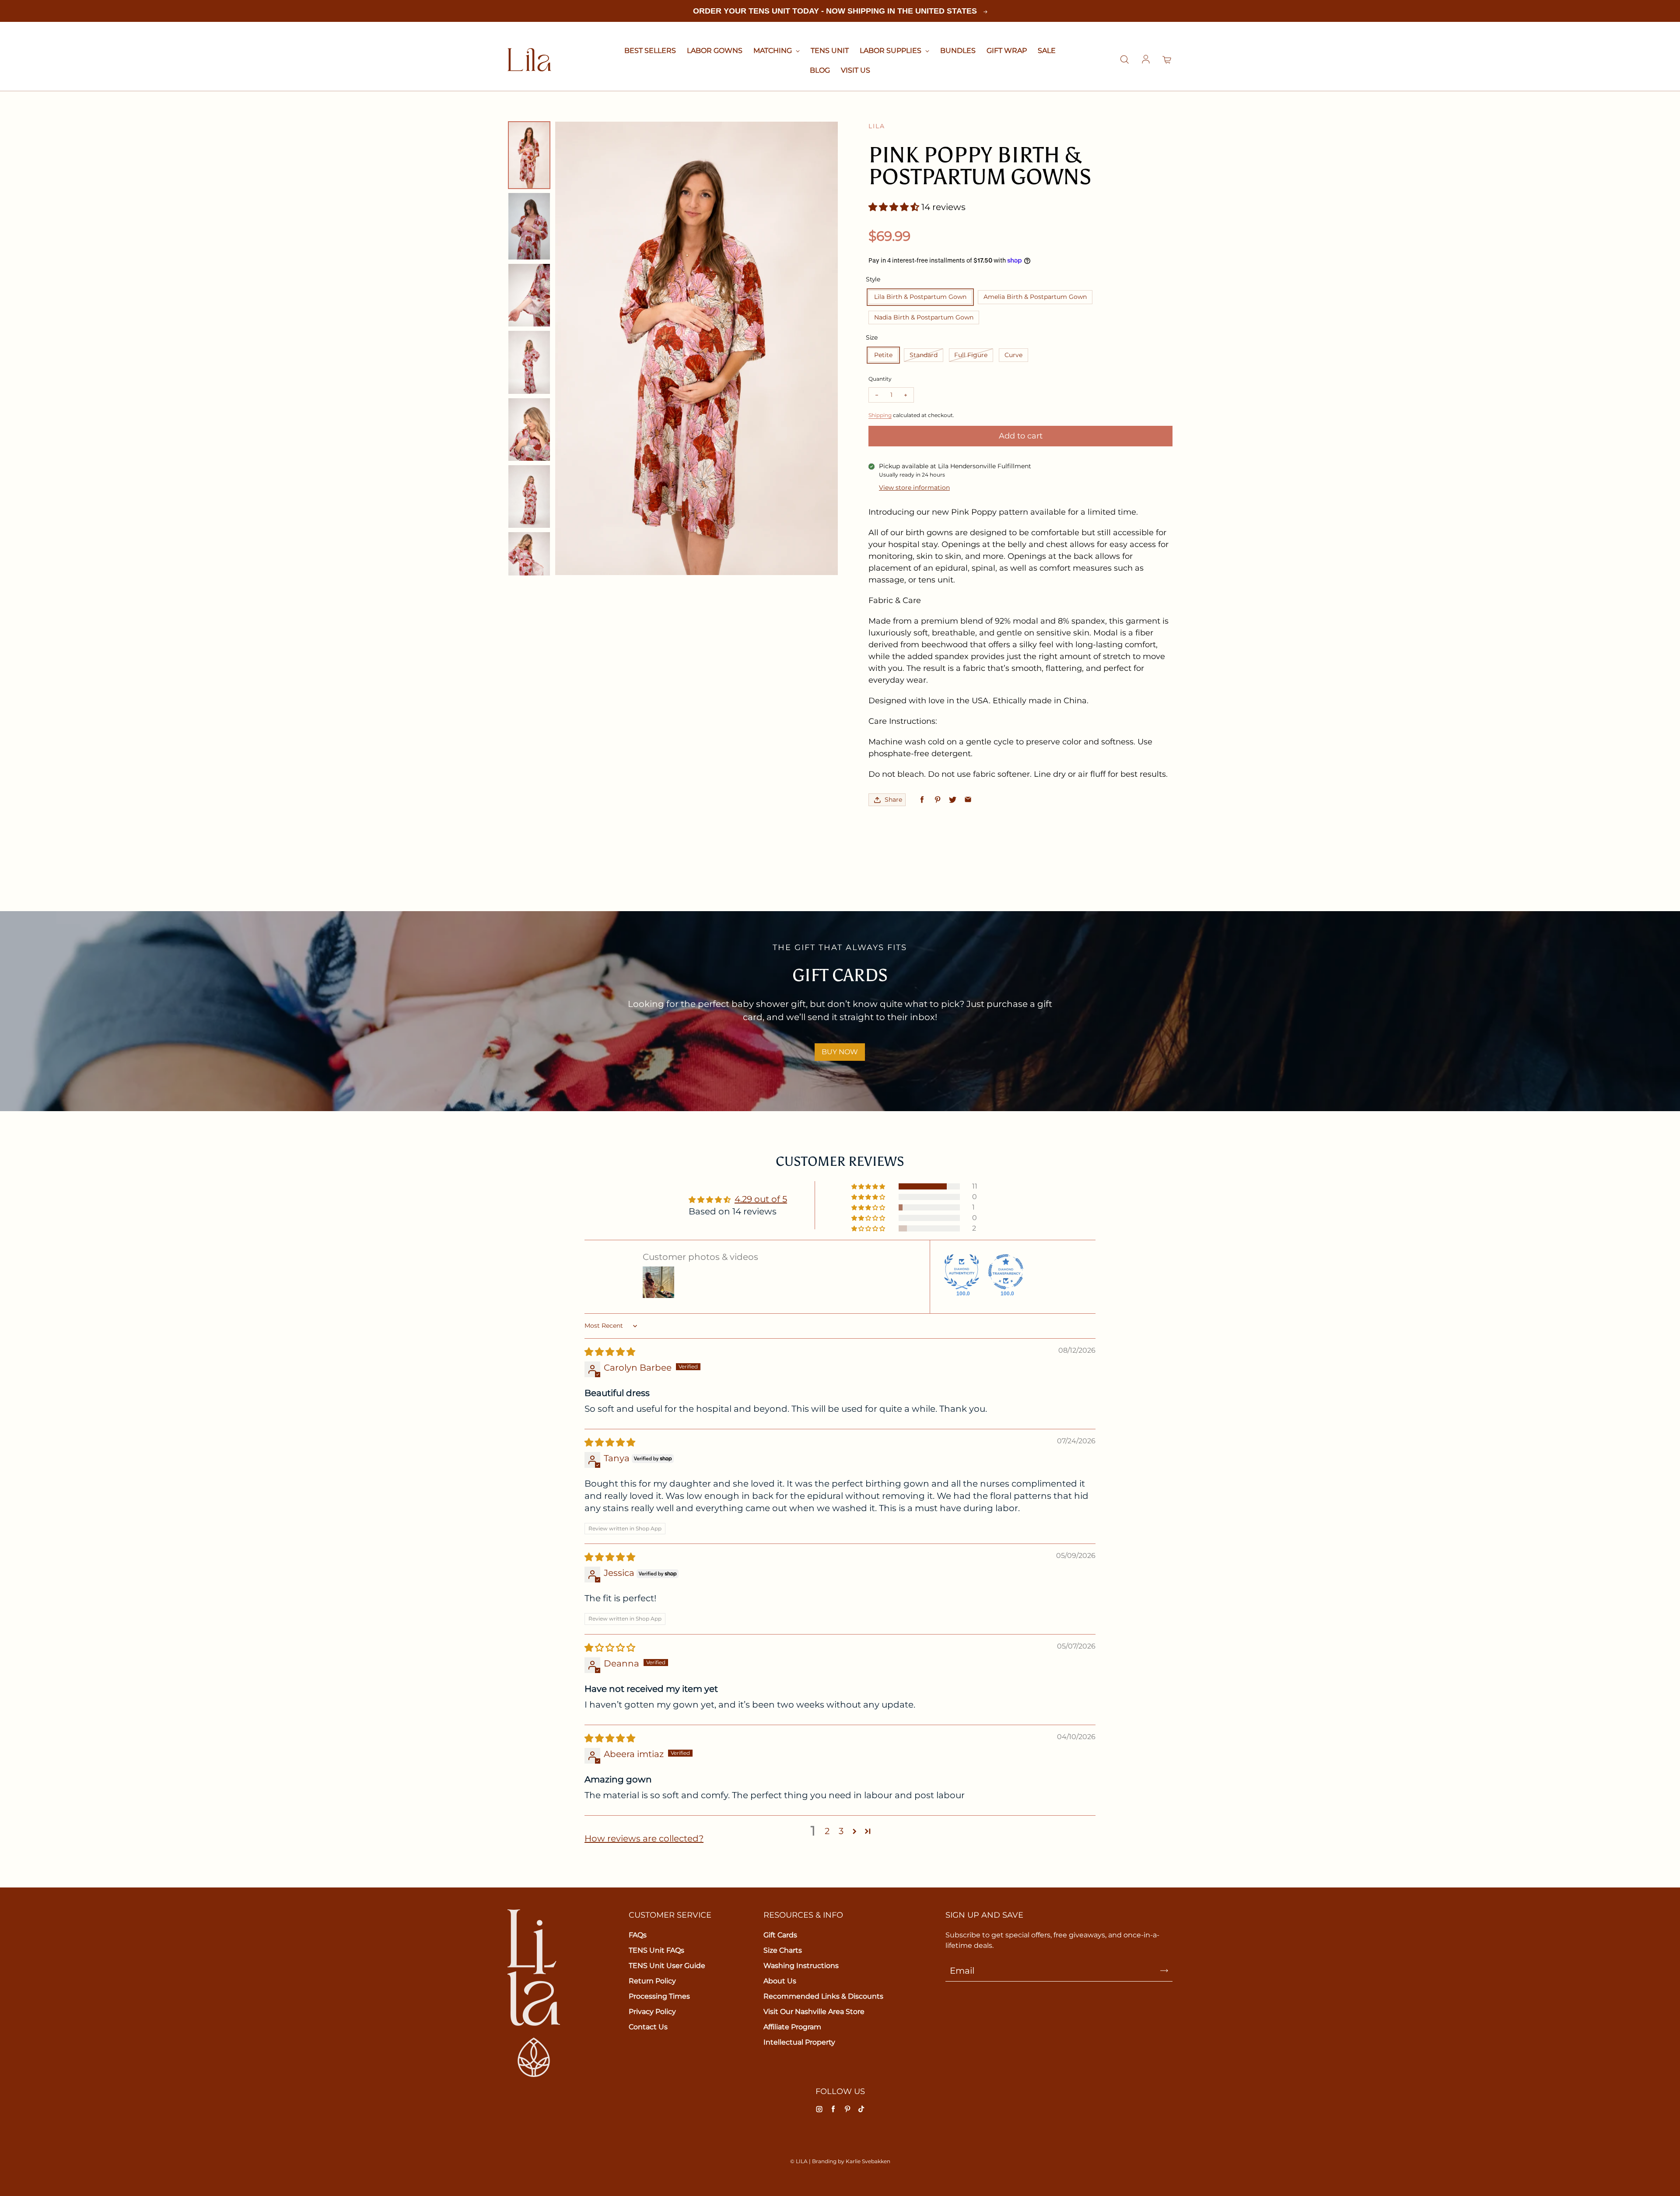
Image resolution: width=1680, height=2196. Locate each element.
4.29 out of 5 (761, 1199)
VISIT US (856, 70)
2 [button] (827, 1831)
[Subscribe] (1164, 1971)
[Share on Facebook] (922, 800)
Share (893, 800)
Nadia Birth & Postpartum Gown (924, 317)
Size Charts (783, 1950)
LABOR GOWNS (715, 51)
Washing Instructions (801, 1966)
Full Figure (971, 355)
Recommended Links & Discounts (823, 1996)
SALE (1047, 51)
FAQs (638, 1935)
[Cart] (1167, 60)
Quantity (880, 379)
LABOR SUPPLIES (891, 51)
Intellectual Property (799, 2042)
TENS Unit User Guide (667, 1966)
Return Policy (652, 1981)
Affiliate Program (792, 2027)
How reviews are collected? (644, 1838)
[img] (610, 1352)
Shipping (880, 415)
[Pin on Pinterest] (937, 800)
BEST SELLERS (650, 51)
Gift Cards (780, 1935)
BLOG (820, 70)
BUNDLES (958, 51)
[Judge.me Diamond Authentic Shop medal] (962, 1272)
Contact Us (648, 2027)
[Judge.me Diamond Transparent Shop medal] (1006, 1272)
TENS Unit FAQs (656, 1950)
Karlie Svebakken (868, 2161)
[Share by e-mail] (968, 800)
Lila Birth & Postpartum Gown (920, 297)
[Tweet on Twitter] (953, 800)
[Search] (1124, 60)
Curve (1013, 355)
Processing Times (659, 1996)
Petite (883, 355)
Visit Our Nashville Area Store (814, 2012)
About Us (780, 1981)
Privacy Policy (652, 2012)
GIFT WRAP (1007, 51)
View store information (914, 488)
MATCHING (773, 51)
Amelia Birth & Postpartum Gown (1035, 297)
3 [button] (841, 1831)
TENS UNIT (830, 51)
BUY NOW (840, 1052)
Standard (924, 355)
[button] (895, 207)
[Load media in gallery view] (529, 155)
